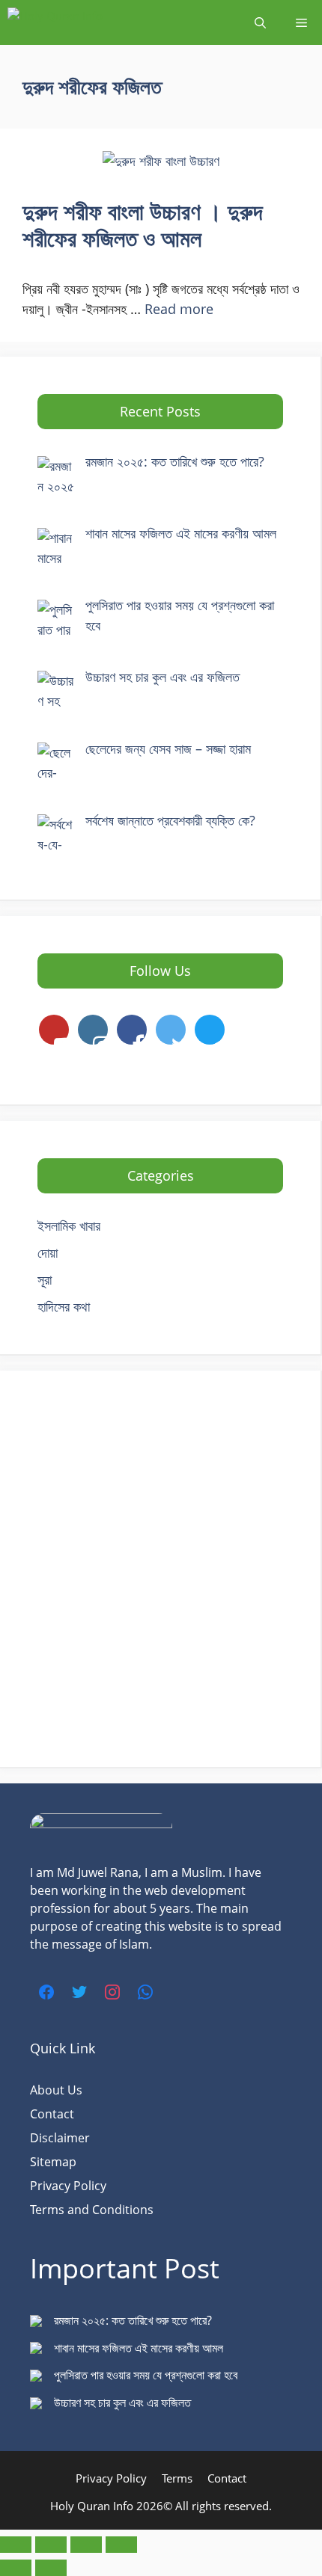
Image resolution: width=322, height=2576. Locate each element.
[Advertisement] (161, 1569)
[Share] (86, 2545)
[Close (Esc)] (121, 2545)
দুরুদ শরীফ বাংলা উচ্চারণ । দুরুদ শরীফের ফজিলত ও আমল (143, 225)
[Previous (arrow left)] (16, 2568)
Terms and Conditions (92, 2210)
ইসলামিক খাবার (69, 1226)
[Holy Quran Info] (82, 22)
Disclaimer (60, 2138)
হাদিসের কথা (64, 1306)
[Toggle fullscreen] (51, 2545)
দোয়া (48, 1252)
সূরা (45, 1279)
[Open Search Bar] (260, 22)
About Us (56, 2090)
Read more (179, 309)
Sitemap (53, 2162)
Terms (177, 2478)
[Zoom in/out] (16, 2545)
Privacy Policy (68, 2186)
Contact (52, 2114)
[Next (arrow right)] (51, 2568)
